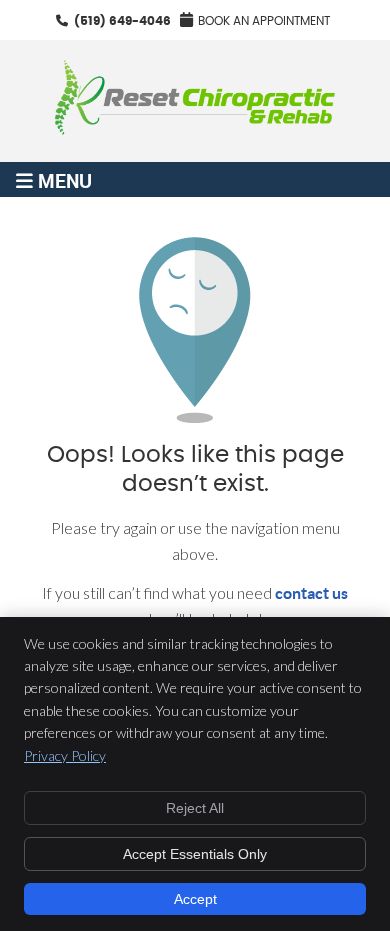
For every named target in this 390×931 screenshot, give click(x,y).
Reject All (195, 808)
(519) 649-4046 (122, 21)
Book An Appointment (264, 21)
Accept (195, 899)
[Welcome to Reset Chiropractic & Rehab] (195, 128)
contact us (311, 593)
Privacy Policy (65, 755)
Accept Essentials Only (195, 854)
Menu (65, 180)
